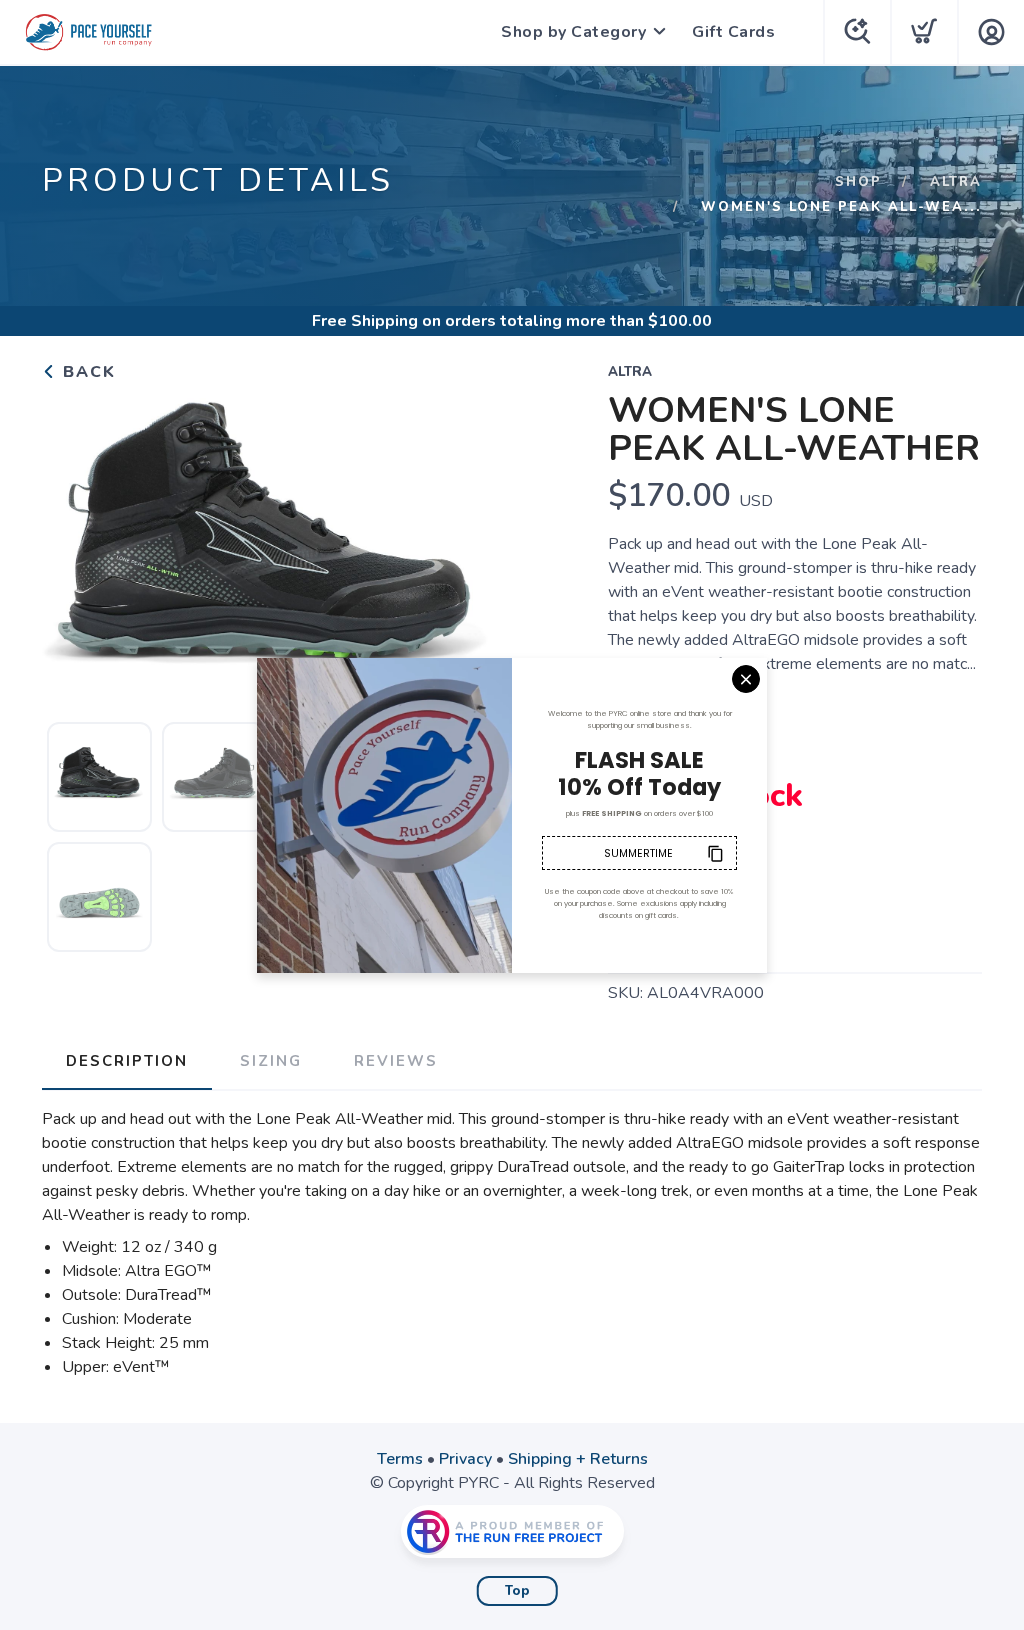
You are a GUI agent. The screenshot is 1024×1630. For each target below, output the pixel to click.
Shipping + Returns (578, 1459)
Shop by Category (573, 32)
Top (517, 1591)
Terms (400, 1459)
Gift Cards (733, 32)
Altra (956, 182)
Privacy (465, 1459)
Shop (858, 182)
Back (86, 372)
